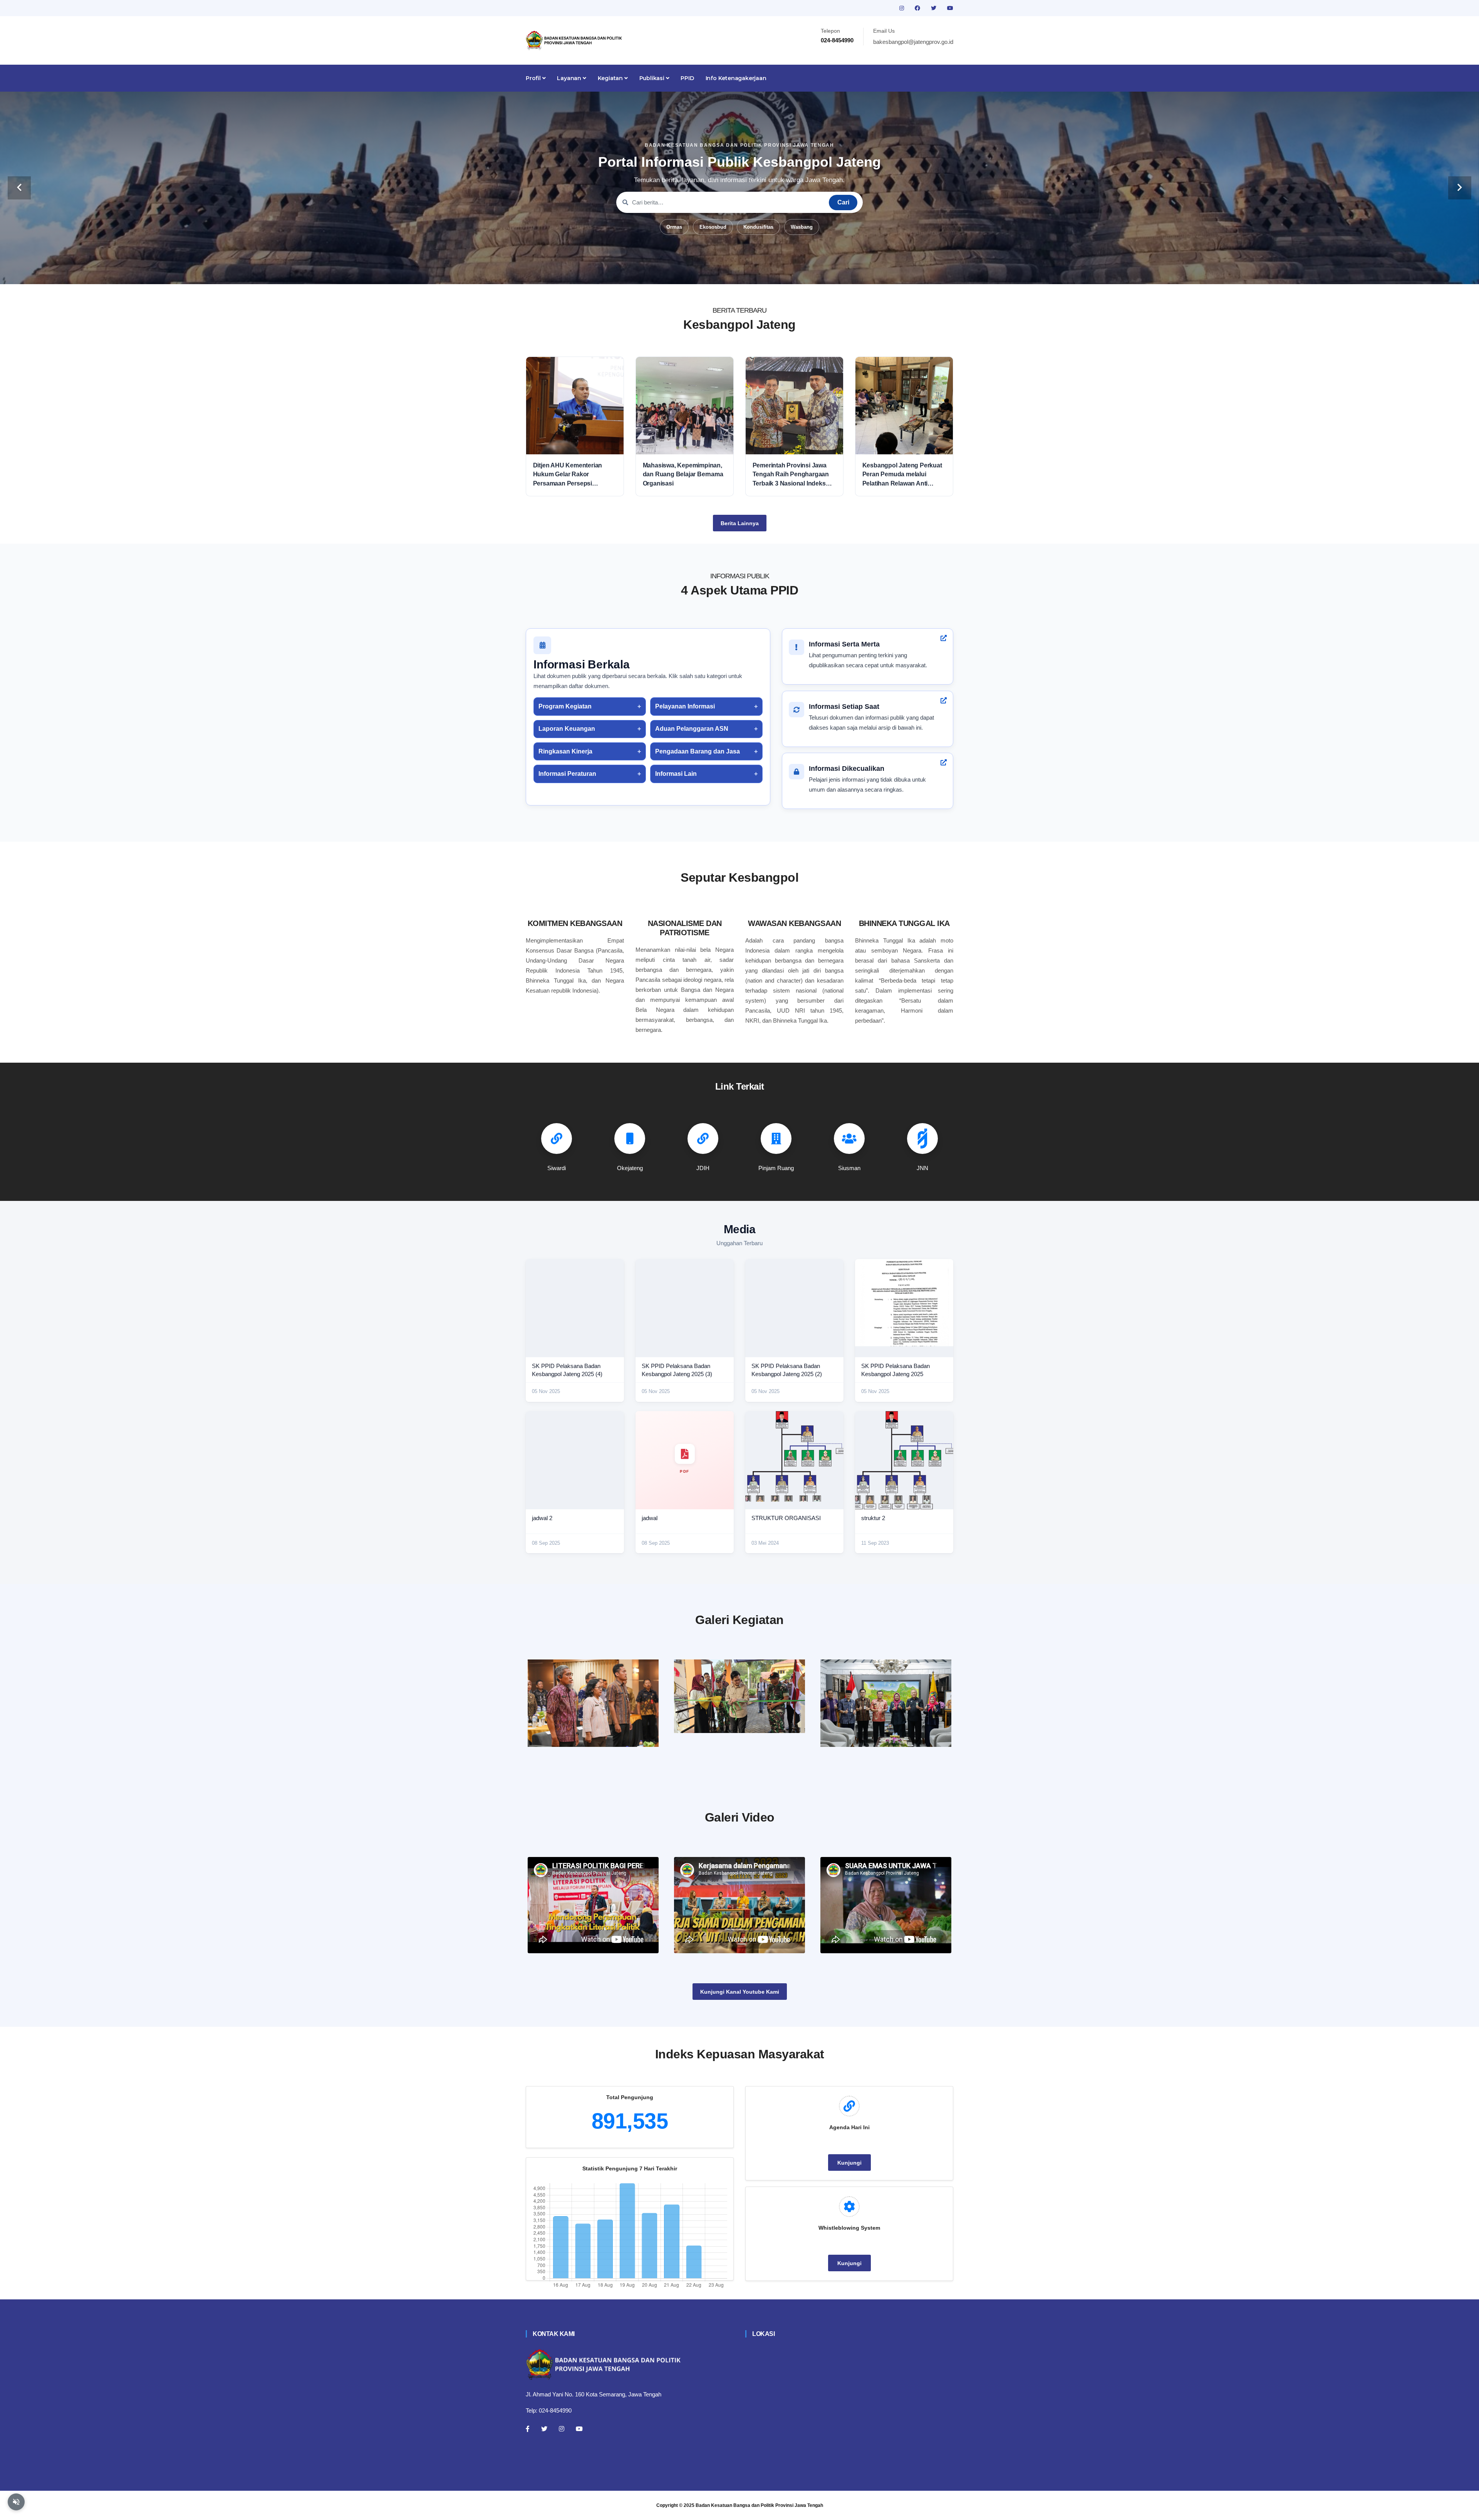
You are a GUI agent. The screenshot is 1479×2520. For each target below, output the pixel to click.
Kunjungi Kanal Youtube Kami (740, 1992)
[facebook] (918, 8)
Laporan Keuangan (567, 729)
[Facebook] (528, 2429)
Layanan (570, 78)
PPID (687, 78)
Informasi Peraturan (567, 774)
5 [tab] (751, 272)
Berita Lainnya (740, 523)
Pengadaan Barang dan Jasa (698, 751)
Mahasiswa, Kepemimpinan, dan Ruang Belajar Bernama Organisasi (683, 474)
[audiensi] (886, 1703)
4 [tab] (739, 272)
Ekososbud (713, 227)
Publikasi (653, 78)
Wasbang (802, 227)
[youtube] (950, 8)
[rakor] (593, 1703)
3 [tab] (728, 272)
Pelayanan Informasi (685, 706)
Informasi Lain (676, 774)
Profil (534, 78)
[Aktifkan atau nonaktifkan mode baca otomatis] (16, 2502)
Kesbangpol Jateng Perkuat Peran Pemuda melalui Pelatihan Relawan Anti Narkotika (902, 475)
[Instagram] (562, 2429)
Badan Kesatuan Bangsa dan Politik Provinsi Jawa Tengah (759, 2505)
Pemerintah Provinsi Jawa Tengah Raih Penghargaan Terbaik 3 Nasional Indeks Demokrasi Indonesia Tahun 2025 (793, 475)
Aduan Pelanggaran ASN (692, 729)
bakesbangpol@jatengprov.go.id (913, 42)
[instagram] (902, 8)
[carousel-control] (19, 188)
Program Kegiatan (565, 706)
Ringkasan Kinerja (565, 751)
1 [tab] (705, 272)
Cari (843, 202)
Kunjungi (849, 2163)
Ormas (674, 227)
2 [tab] (716, 272)
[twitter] (934, 8)
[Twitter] (544, 2429)
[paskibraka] (739, 1696)
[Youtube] (579, 2429)
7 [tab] (774, 272)
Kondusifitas (758, 227)
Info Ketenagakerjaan (736, 78)
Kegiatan (611, 78)
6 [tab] (763, 272)
